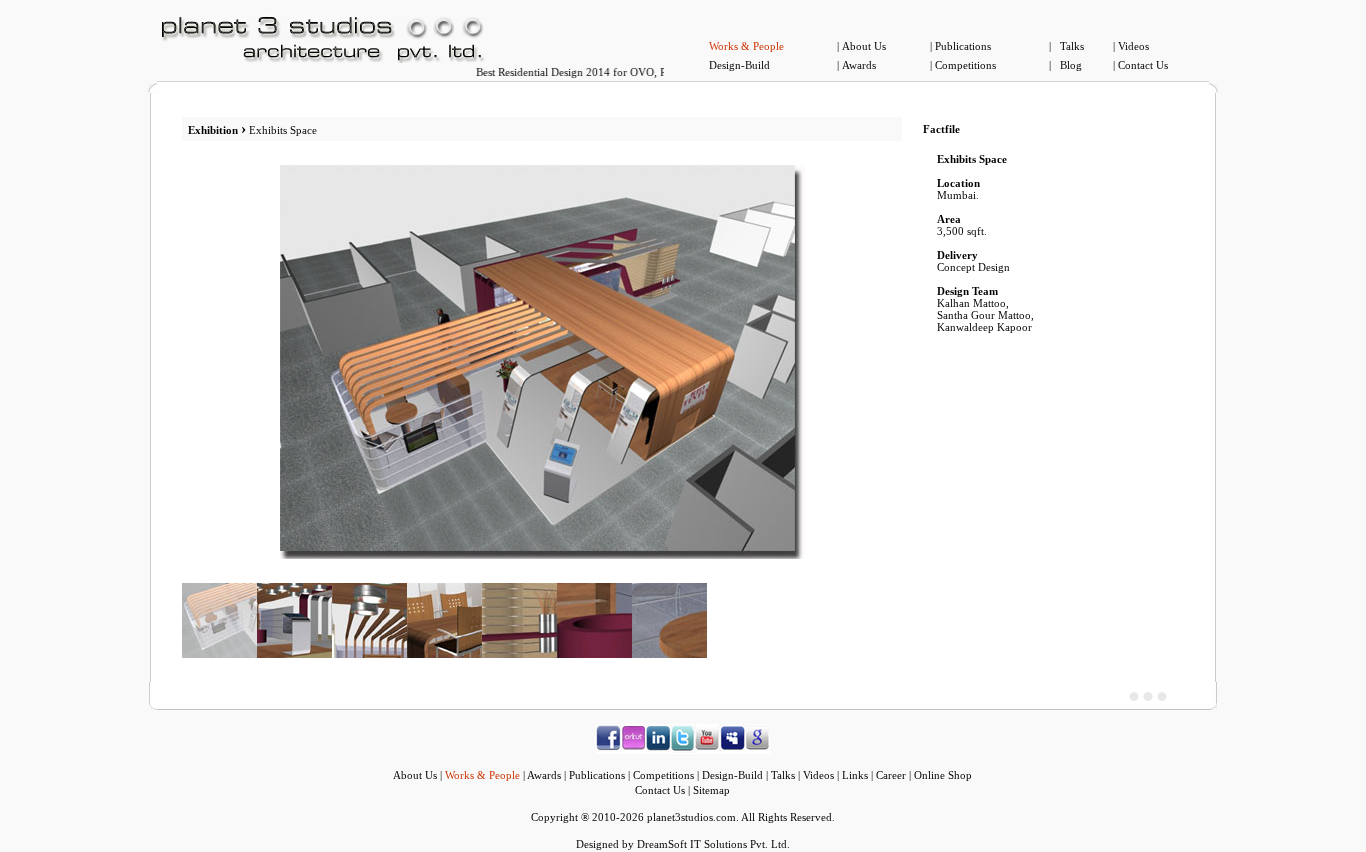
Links (855, 775)
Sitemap (711, 790)
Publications (963, 46)
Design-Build (739, 65)
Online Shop (943, 775)
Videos (1133, 46)
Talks (1072, 46)
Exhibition (213, 130)
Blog (1071, 65)
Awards (859, 65)
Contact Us (1143, 65)
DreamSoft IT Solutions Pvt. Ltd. (713, 844)
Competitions (965, 65)
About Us (864, 46)
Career (891, 775)
